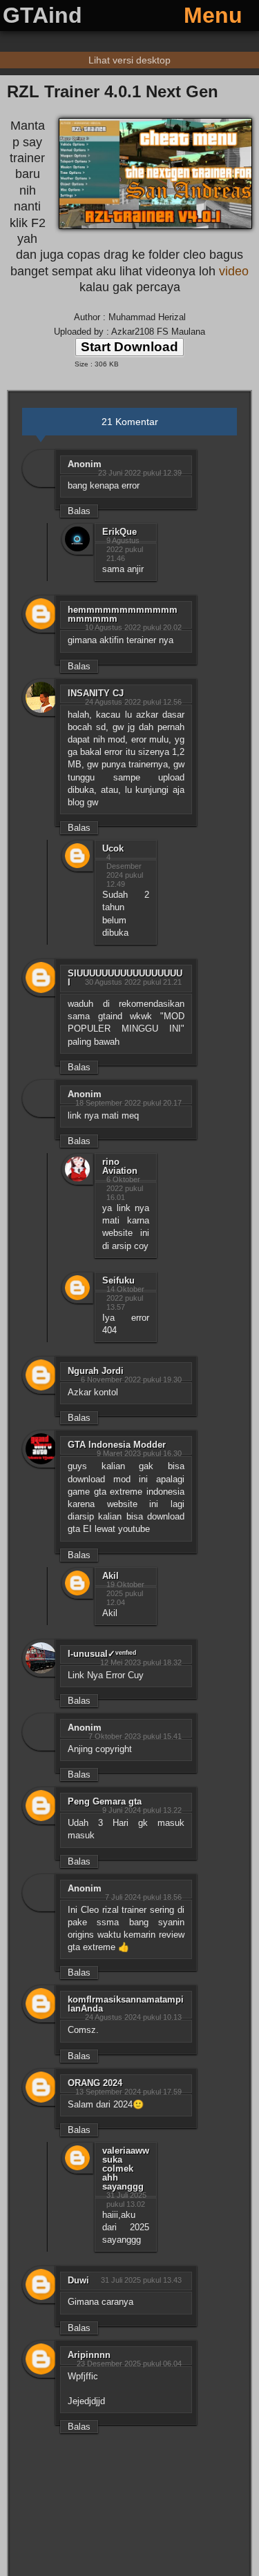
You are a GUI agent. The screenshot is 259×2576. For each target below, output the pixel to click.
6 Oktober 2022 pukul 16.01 (125, 1188)
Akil (111, 1576)
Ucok (113, 848)
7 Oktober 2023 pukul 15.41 (135, 1736)
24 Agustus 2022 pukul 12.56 (133, 702)
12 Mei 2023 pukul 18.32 (141, 1662)
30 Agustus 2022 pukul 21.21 (133, 982)
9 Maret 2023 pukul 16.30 (139, 1453)
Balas (79, 511)
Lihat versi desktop (129, 60)
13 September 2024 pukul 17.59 (128, 2092)
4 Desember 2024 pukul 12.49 (125, 871)
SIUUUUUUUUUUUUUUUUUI (125, 978)
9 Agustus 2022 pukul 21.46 (125, 549)
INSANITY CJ (96, 693)
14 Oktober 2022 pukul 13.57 (125, 1298)
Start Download (129, 347)
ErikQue (119, 532)
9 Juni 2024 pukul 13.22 (142, 1810)
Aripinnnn (89, 2355)
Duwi (78, 2280)
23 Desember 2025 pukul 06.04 (129, 2363)
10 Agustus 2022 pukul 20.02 (133, 627)
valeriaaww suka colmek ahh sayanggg (126, 2169)
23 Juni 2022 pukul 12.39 (140, 473)
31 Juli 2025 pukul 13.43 (141, 2280)
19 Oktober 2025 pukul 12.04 (125, 1593)
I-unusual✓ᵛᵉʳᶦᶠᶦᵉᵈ (102, 1654)
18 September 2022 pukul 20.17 (128, 1103)
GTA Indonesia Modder (117, 1445)
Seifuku (118, 1280)
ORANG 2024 (95, 2083)
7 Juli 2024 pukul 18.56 (143, 1897)
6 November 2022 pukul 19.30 (131, 1379)
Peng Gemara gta (105, 1801)
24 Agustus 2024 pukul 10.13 (133, 2017)
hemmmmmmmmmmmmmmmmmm (123, 614)
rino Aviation (120, 1166)
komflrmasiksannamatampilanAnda (126, 2004)
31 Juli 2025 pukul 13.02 (126, 2200)
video (234, 271)
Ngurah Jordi (96, 1371)
